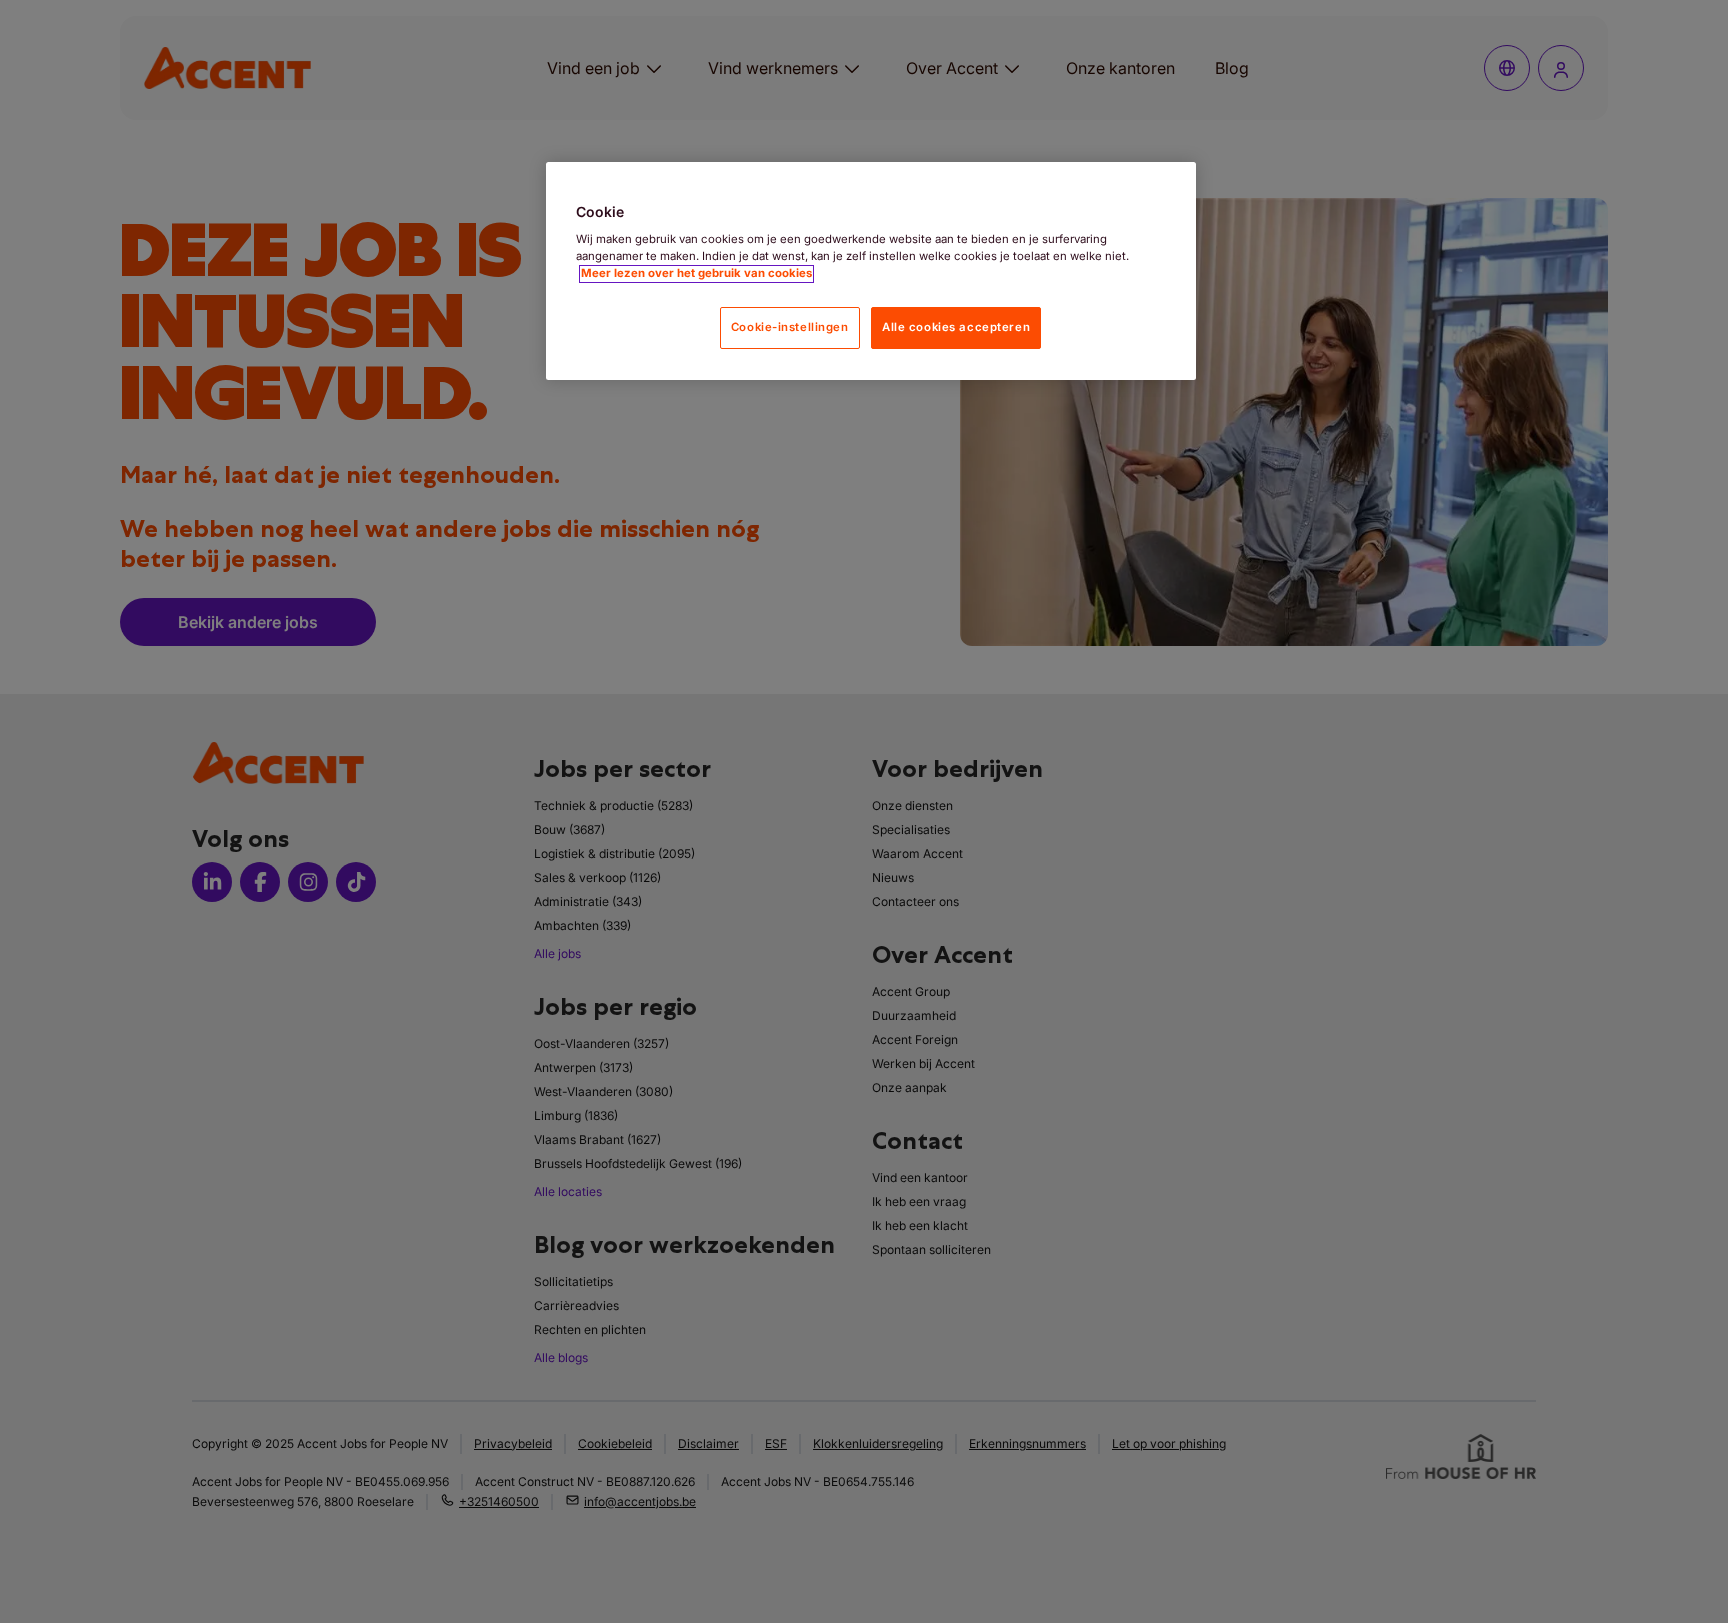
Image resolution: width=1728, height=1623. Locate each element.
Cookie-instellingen (790, 328)
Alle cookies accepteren (956, 328)
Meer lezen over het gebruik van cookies (696, 274)
